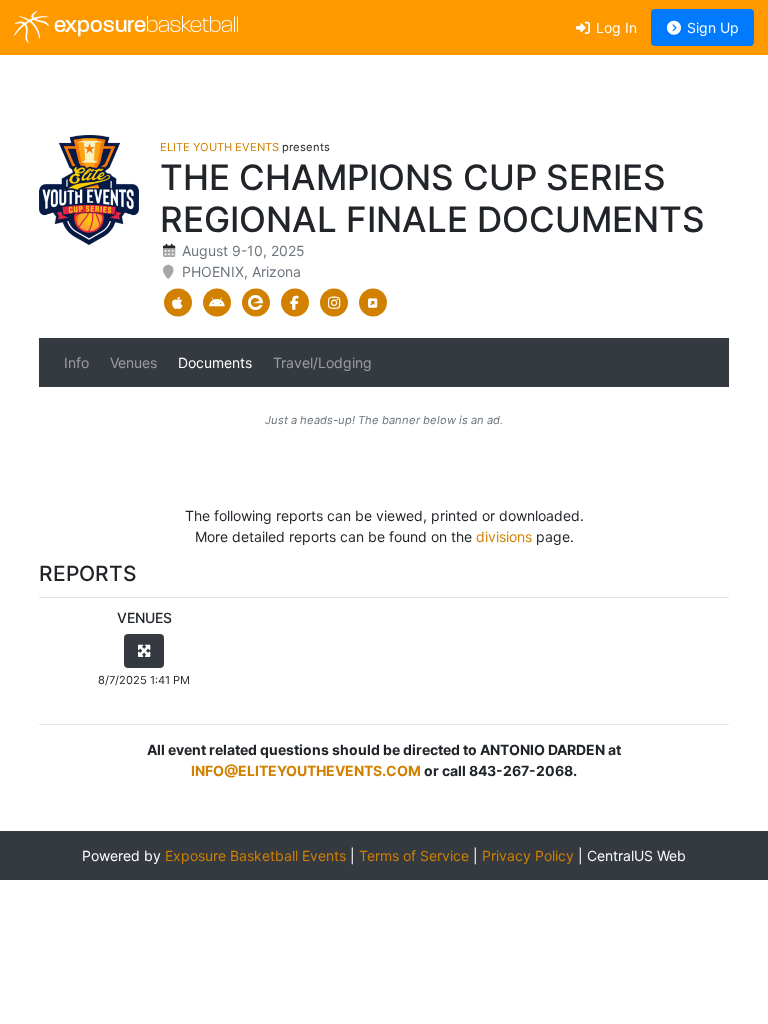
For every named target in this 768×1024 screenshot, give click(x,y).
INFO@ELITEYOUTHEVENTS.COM (306, 770)
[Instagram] (333, 303)
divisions (504, 536)
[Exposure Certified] (255, 303)
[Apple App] (177, 303)
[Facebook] (294, 303)
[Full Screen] (144, 651)
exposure (144, 26)
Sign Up (711, 27)
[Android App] (216, 303)
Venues (133, 362)
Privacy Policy (528, 855)
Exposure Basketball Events (255, 855)
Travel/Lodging (322, 362)
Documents (215, 362)
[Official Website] (372, 303)
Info (76, 362)
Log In (614, 27)
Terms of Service (414, 855)
